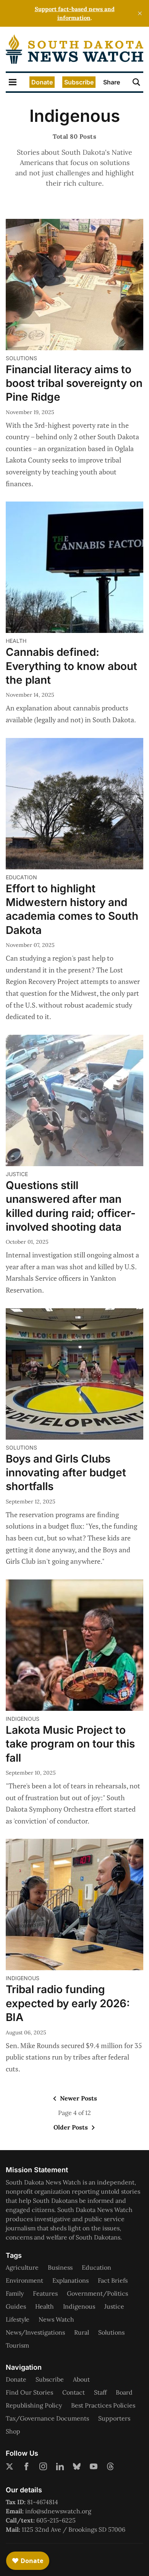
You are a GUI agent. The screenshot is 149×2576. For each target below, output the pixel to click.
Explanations (70, 2280)
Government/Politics (97, 2293)
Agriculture (22, 2267)
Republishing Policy (34, 2405)
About (81, 2379)
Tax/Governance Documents (47, 2418)
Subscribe (79, 82)
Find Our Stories (29, 2392)
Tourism (17, 2345)
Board (124, 2392)
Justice (17, 1174)
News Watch (56, 2319)
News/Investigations (35, 2332)
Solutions (21, 358)
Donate (42, 82)
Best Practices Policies (103, 2405)
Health (16, 641)
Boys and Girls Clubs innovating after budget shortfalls (66, 1473)
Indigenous (23, 1719)
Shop (13, 2431)
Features (45, 2293)
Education (21, 877)
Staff (100, 2392)
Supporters (114, 2418)
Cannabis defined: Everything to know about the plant (71, 666)
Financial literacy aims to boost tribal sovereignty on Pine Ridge (74, 383)
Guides (16, 2306)
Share (112, 82)
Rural (82, 2332)
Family (15, 2293)
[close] (140, 13)
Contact (74, 2392)
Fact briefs (113, 2280)
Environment (24, 2280)
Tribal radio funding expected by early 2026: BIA (68, 2003)
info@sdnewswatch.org (58, 2511)
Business (60, 2267)
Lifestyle (18, 2319)
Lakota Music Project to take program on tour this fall (70, 1744)
